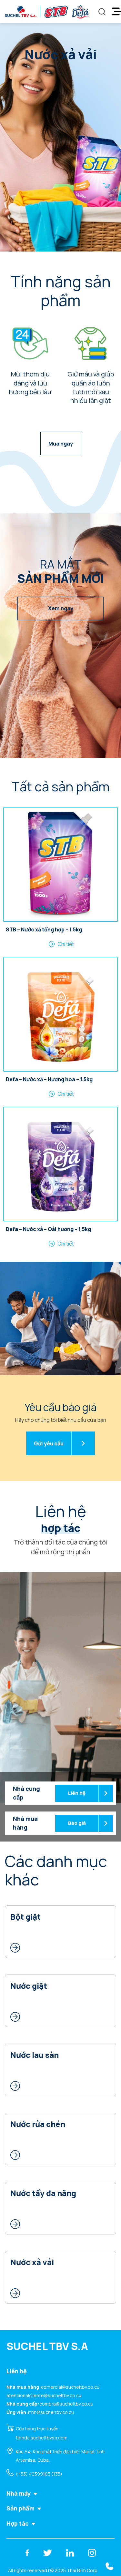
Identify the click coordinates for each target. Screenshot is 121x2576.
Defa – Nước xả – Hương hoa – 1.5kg (49, 1080)
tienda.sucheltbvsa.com (42, 2438)
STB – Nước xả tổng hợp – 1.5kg (44, 930)
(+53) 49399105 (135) (39, 2474)
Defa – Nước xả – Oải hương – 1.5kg (48, 1229)
